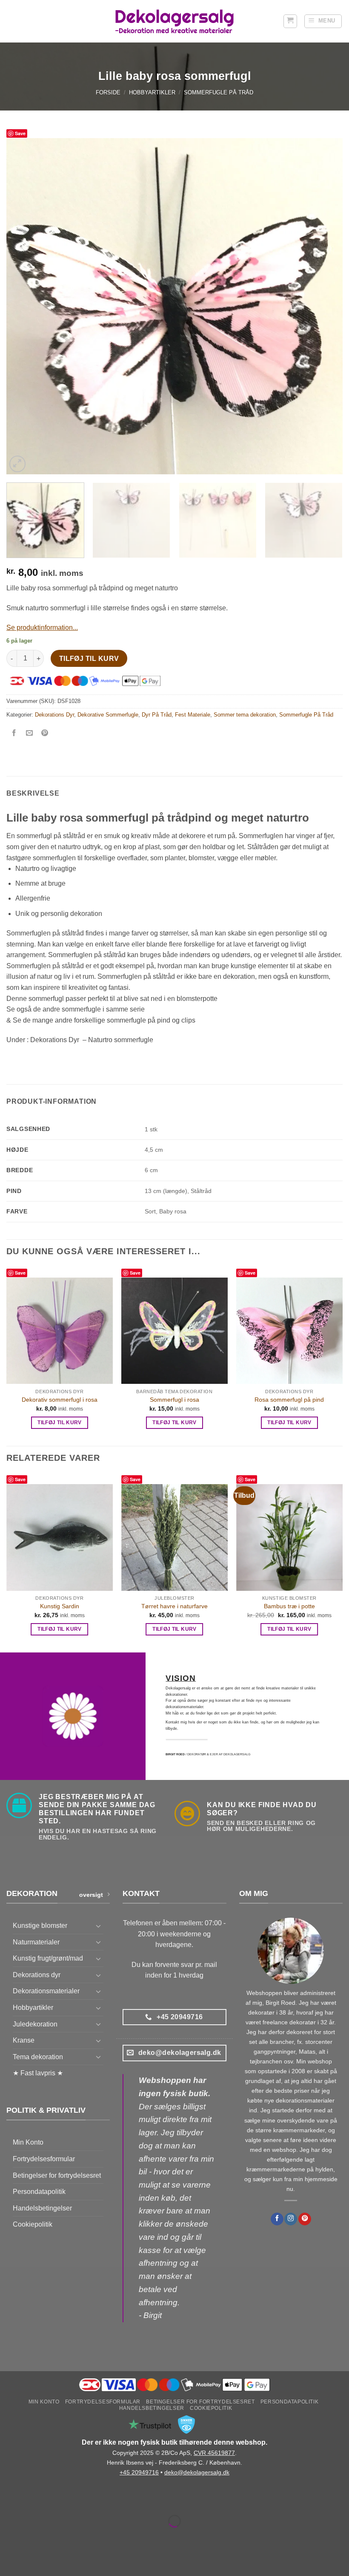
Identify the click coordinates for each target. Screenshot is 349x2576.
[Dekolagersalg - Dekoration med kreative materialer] (175, 21)
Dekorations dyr (37, 1975)
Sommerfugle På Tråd (219, 92)
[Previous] (24, 306)
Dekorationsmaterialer (46, 1991)
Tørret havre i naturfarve (174, 1606)
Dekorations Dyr (54, 715)
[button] (290, 21)
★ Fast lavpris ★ (38, 2073)
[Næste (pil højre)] (33, 2536)
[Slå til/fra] (98, 1926)
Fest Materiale (193, 715)
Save (20, 133)
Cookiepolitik (33, 2224)
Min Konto (28, 2142)
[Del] (58, 2500)
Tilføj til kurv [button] (59, 1423)
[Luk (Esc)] (83, 2500)
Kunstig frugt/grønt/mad (48, 1958)
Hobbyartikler (152, 92)
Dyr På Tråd (157, 715)
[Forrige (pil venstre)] (8, 2536)
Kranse (24, 2040)
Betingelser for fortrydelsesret (57, 2175)
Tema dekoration (38, 2057)
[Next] (325, 306)
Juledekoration (35, 2024)
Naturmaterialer (36, 1942)
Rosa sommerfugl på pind (289, 1400)
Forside (108, 92)
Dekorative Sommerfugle (108, 715)
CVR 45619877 (214, 2453)
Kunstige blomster (40, 1926)
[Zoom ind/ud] (8, 2500)
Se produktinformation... (42, 628)
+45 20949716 (139, 2472)
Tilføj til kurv (89, 659)
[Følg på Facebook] (277, 2219)
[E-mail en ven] (30, 734)
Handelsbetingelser (42, 2208)
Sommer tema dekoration (245, 715)
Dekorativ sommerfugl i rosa (60, 1400)
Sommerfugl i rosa (174, 1400)
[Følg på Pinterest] (305, 2219)
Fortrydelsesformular (44, 2159)
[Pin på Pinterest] (45, 734)
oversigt (91, 1895)
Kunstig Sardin (60, 1606)
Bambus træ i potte (289, 1606)
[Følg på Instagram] (291, 2219)
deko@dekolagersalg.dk (197, 2472)
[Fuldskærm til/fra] (33, 2500)
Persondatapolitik (39, 2192)
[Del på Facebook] (14, 734)
